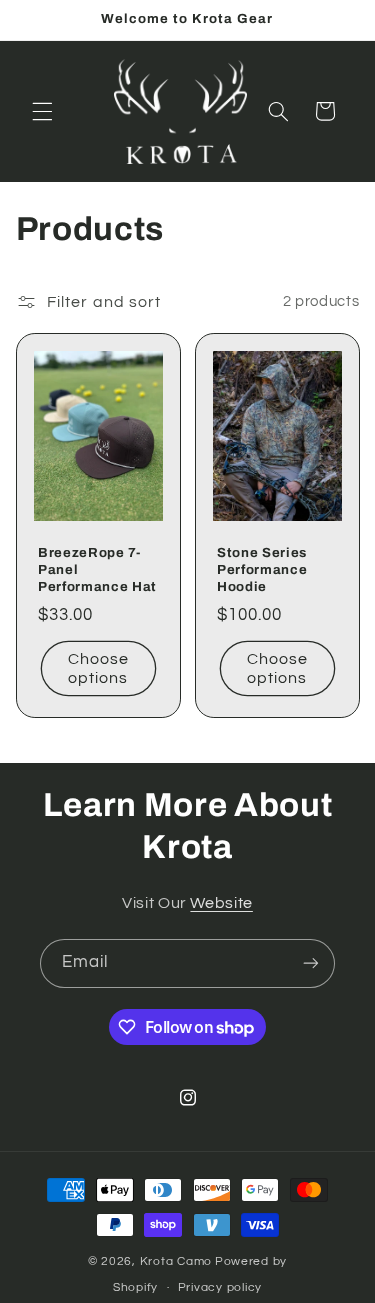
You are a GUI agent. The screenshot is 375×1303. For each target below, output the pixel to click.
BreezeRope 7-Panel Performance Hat (97, 569)
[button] (42, 111)
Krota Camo (176, 1261)
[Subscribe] (311, 963)
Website (221, 903)
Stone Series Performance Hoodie (262, 569)
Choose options (97, 668)
